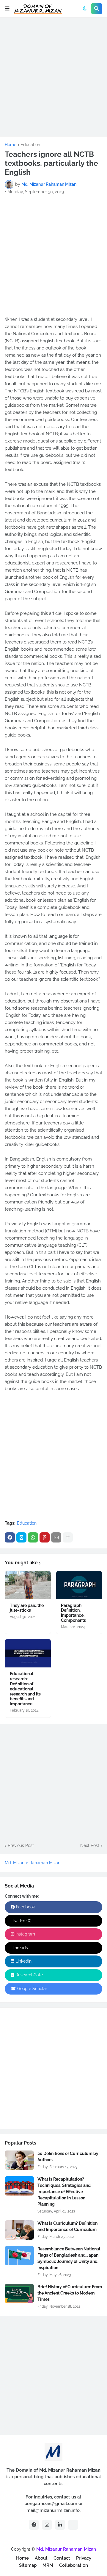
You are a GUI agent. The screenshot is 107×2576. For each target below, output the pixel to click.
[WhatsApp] (33, 1537)
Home (11, 145)
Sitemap (28, 2565)
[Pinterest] (45, 1537)
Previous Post (21, 1845)
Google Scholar (32, 1989)
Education (30, 145)
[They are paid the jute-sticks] (28, 1585)
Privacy (84, 2558)
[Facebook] (10, 1537)
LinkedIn (23, 1961)
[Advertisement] (53, 76)
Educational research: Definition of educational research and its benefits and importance (25, 1689)
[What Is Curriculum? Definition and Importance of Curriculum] (19, 2230)
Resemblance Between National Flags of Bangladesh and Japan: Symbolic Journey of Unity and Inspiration (69, 2258)
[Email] (56, 1537)
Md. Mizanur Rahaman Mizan (33, 1863)
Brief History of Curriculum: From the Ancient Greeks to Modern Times (70, 2293)
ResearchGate (29, 1975)
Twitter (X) (21, 1921)
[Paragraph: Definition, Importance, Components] (79, 1585)
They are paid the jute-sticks (27, 1608)
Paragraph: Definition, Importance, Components (73, 1613)
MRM (48, 2565)
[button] (7, 9)
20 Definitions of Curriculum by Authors (68, 2157)
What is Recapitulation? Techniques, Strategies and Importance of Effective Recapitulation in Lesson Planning (64, 2192)
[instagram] (47, 2525)
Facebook (25, 1907)
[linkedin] (60, 2525)
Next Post (90, 1845)
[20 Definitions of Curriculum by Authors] (19, 2160)
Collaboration (74, 2565)
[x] (73, 2525)
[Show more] (68, 1537)
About (41, 2558)
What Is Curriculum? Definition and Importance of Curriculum (67, 2226)
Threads (19, 1948)
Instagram (25, 1934)
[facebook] (34, 2525)
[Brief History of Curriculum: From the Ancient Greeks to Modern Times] (19, 2293)
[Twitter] (21, 1537)
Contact (62, 2558)
